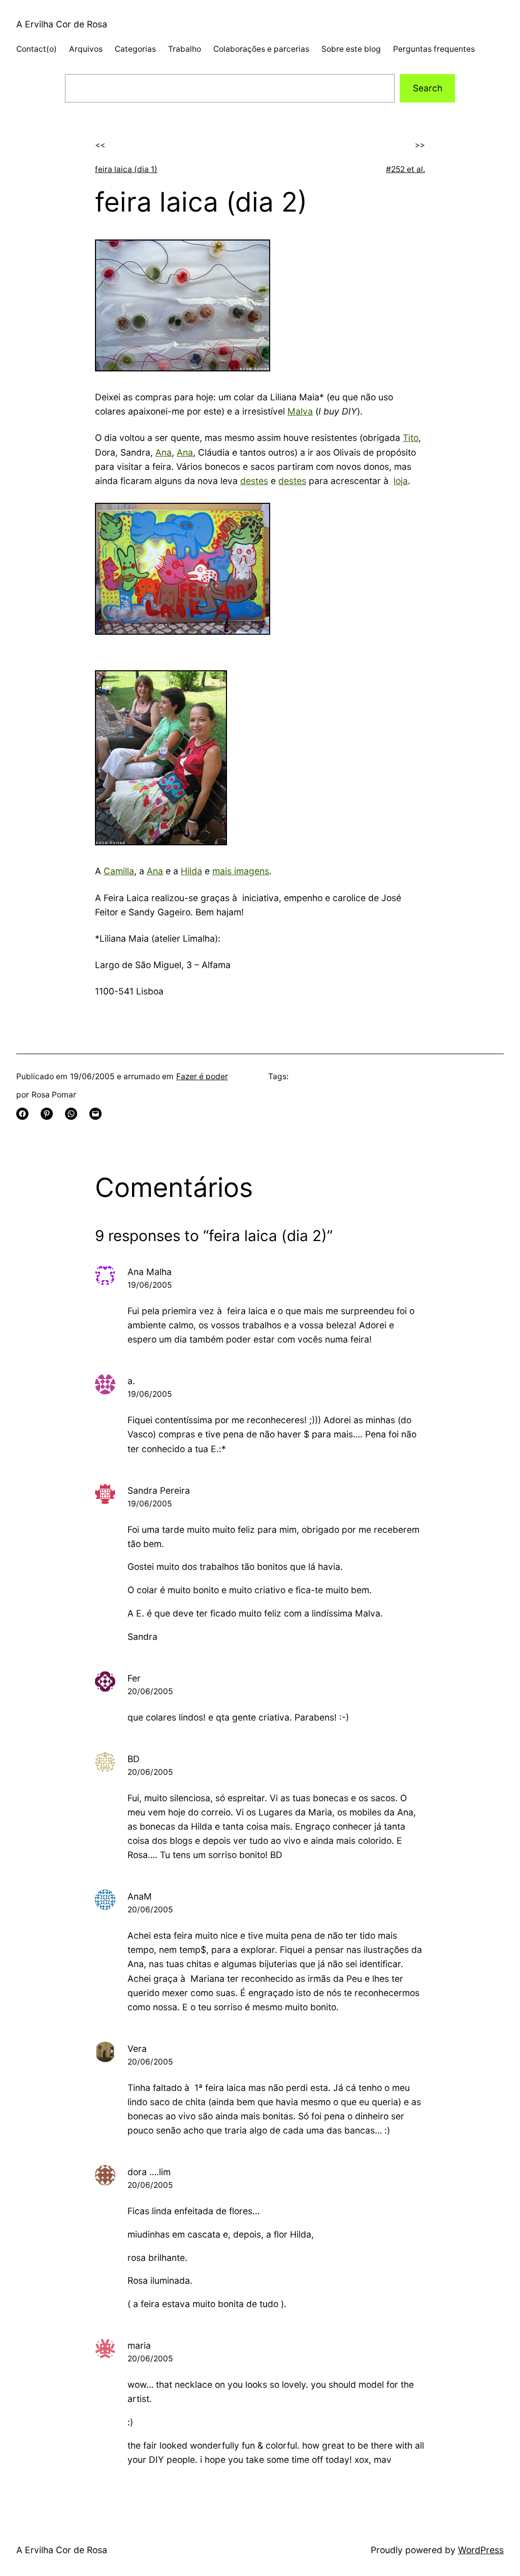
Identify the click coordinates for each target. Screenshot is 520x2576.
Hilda (191, 871)
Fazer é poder (202, 1076)
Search (428, 88)
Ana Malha (150, 1272)
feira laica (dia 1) (126, 169)
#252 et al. (405, 169)
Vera (137, 2049)
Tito (411, 438)
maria (139, 2345)
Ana (164, 452)
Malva (300, 411)
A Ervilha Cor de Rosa (62, 24)
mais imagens (241, 871)
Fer (134, 1678)
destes (254, 481)
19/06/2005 (150, 1285)
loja (401, 481)
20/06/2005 (150, 1691)
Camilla (119, 871)
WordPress (481, 2550)
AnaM (140, 1896)
